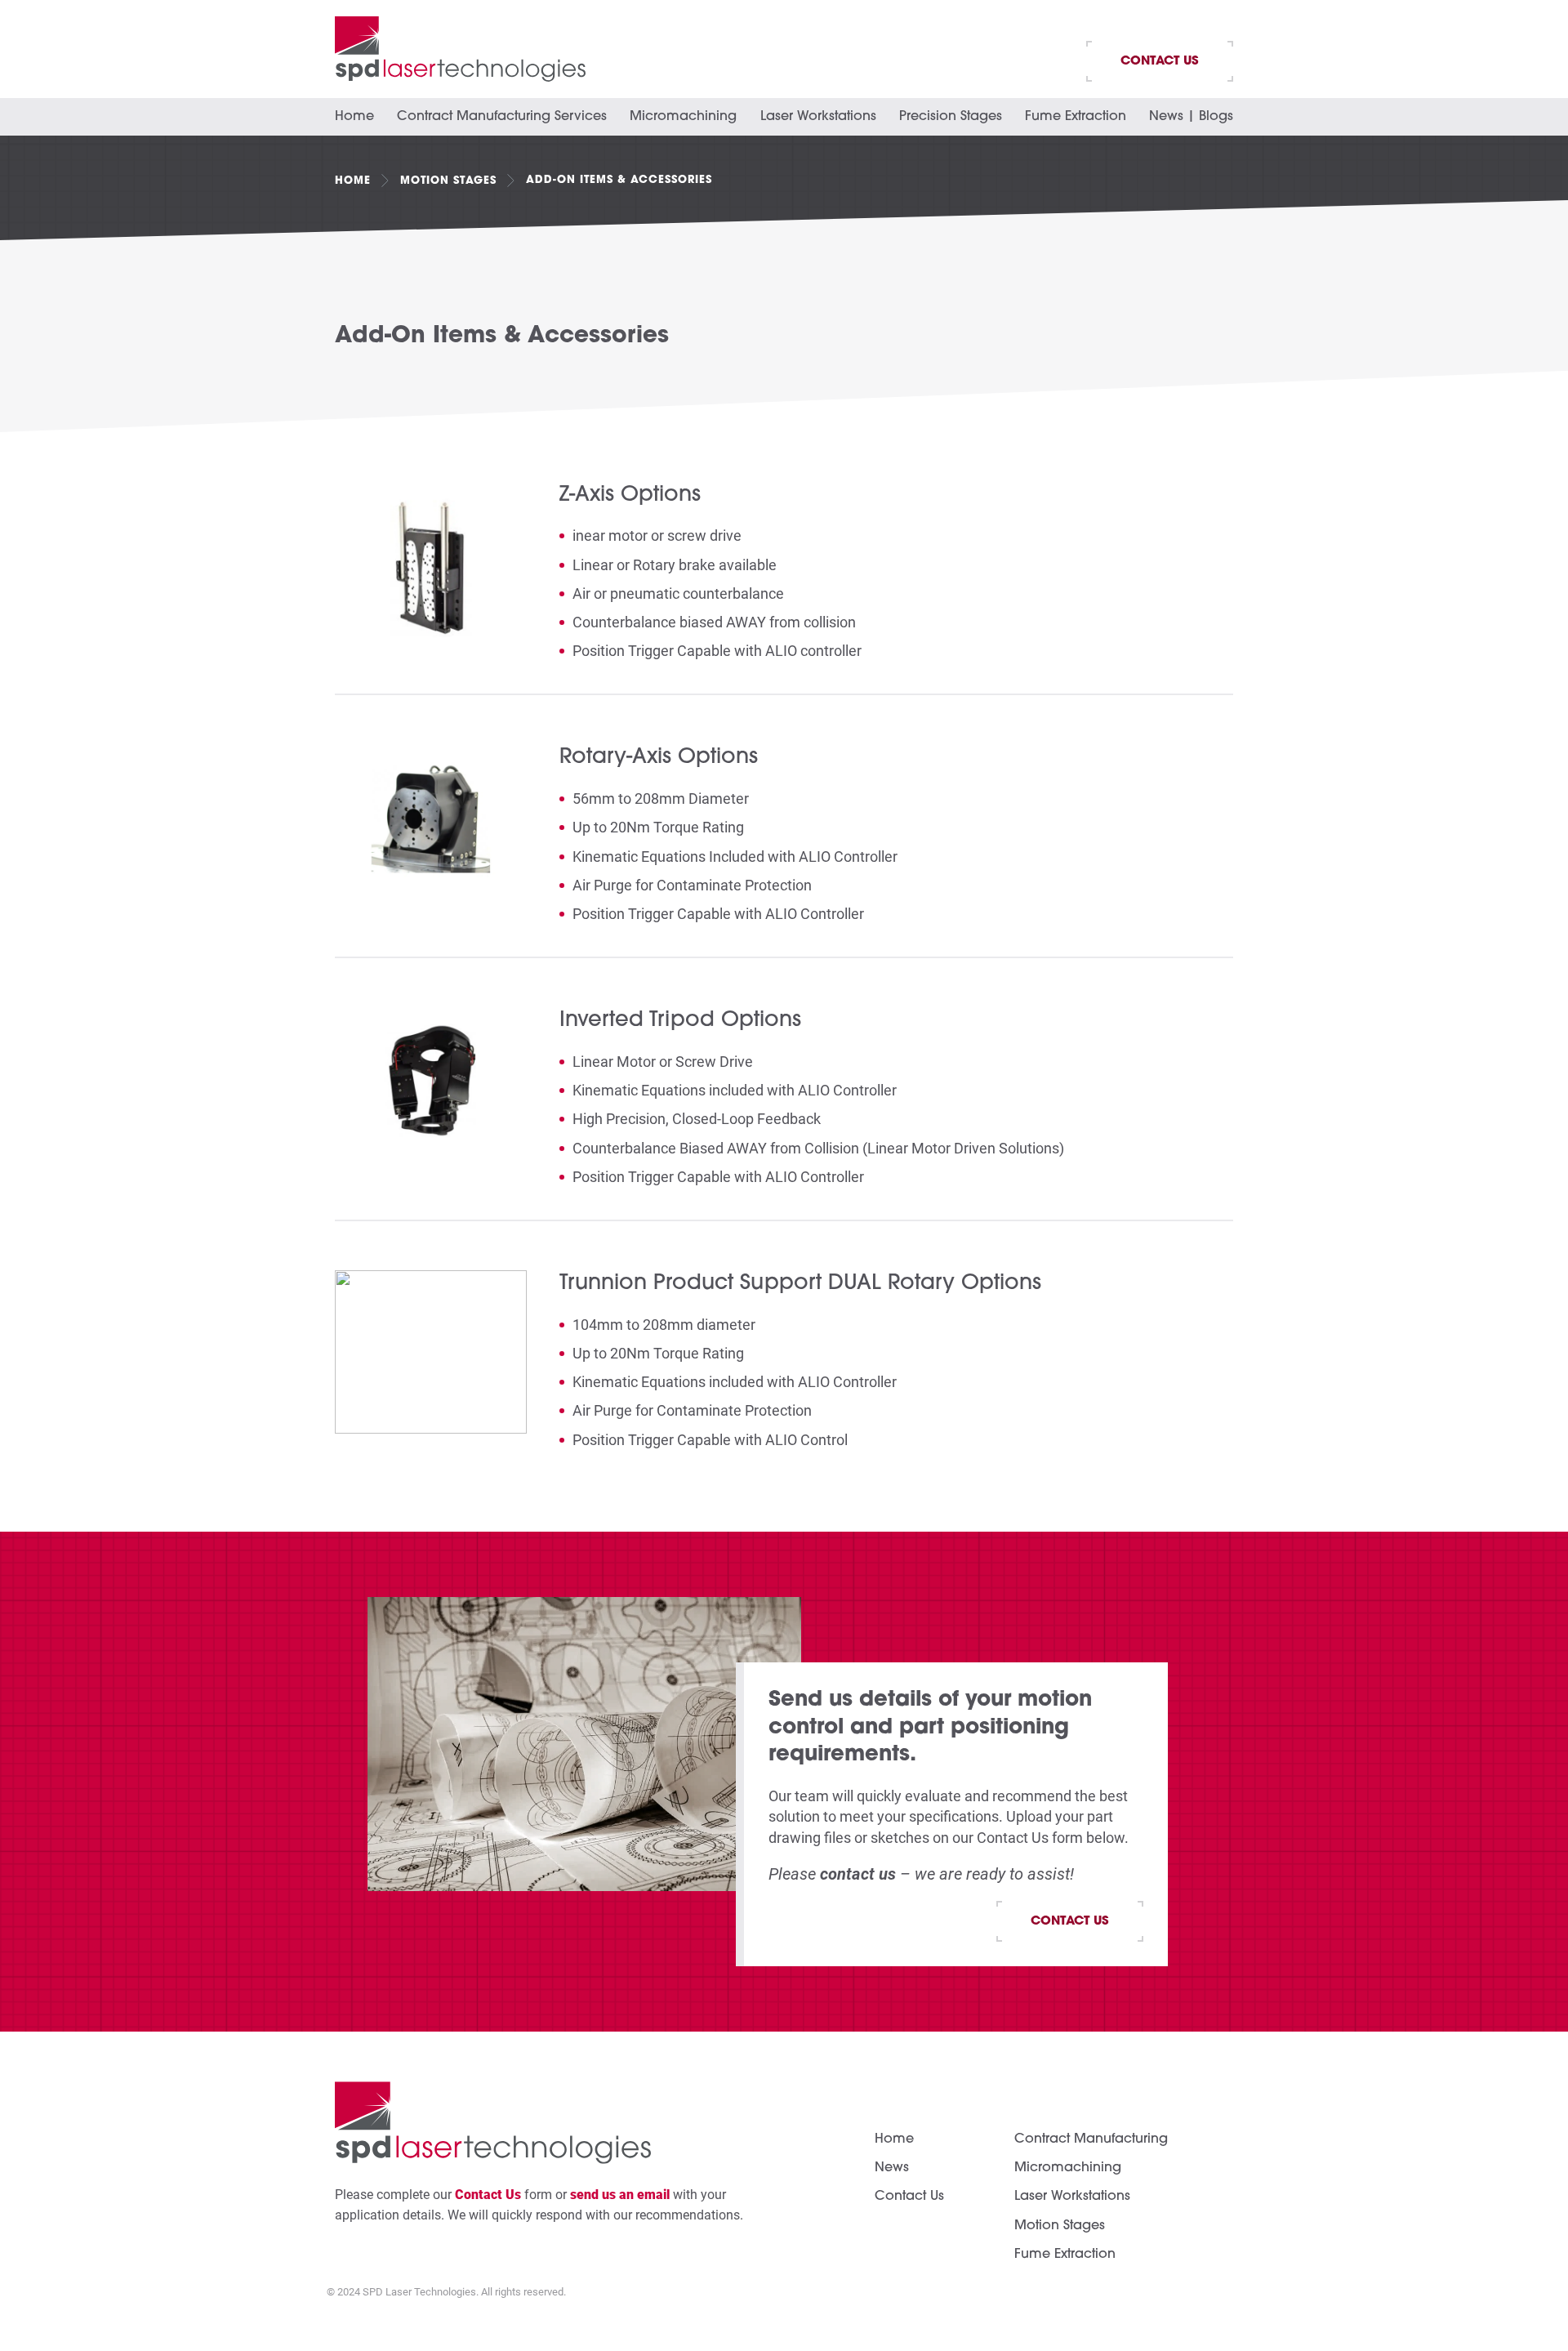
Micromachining (683, 117)
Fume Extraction (1076, 117)
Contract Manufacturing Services (502, 117)
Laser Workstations (818, 117)
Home (354, 117)
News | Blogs (1191, 117)
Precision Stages (951, 117)
